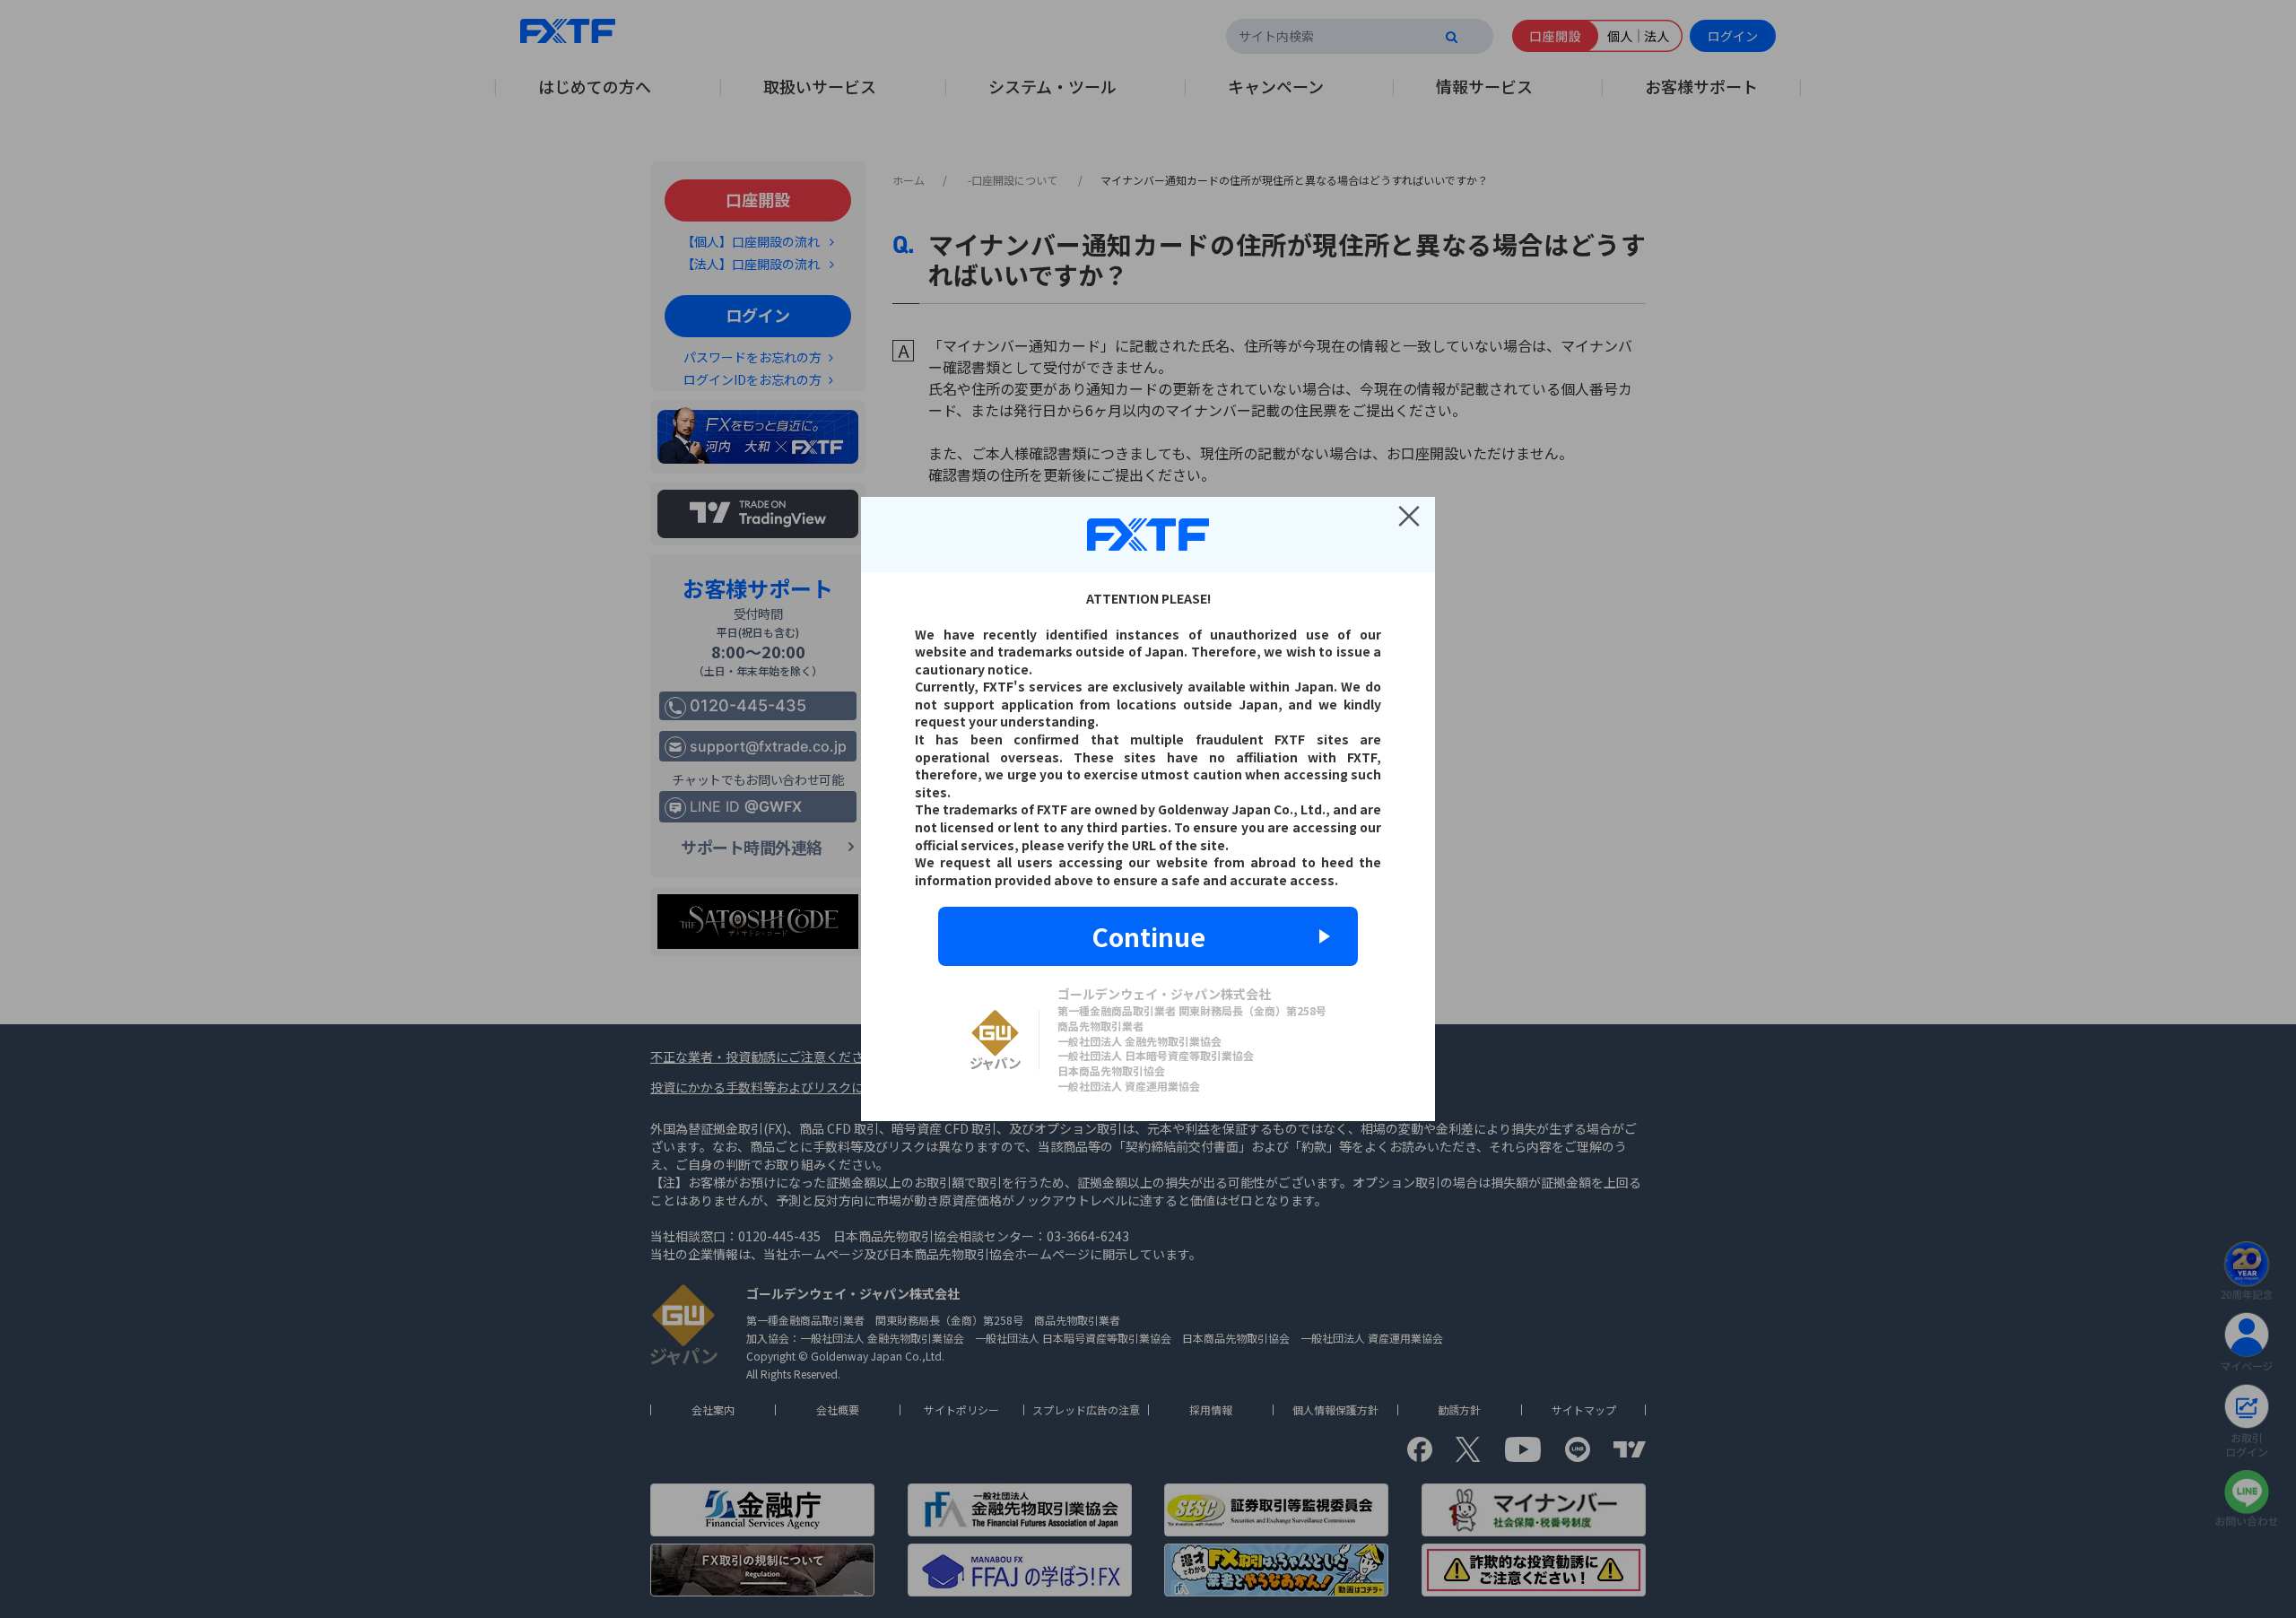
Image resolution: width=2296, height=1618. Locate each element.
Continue (1148, 936)
